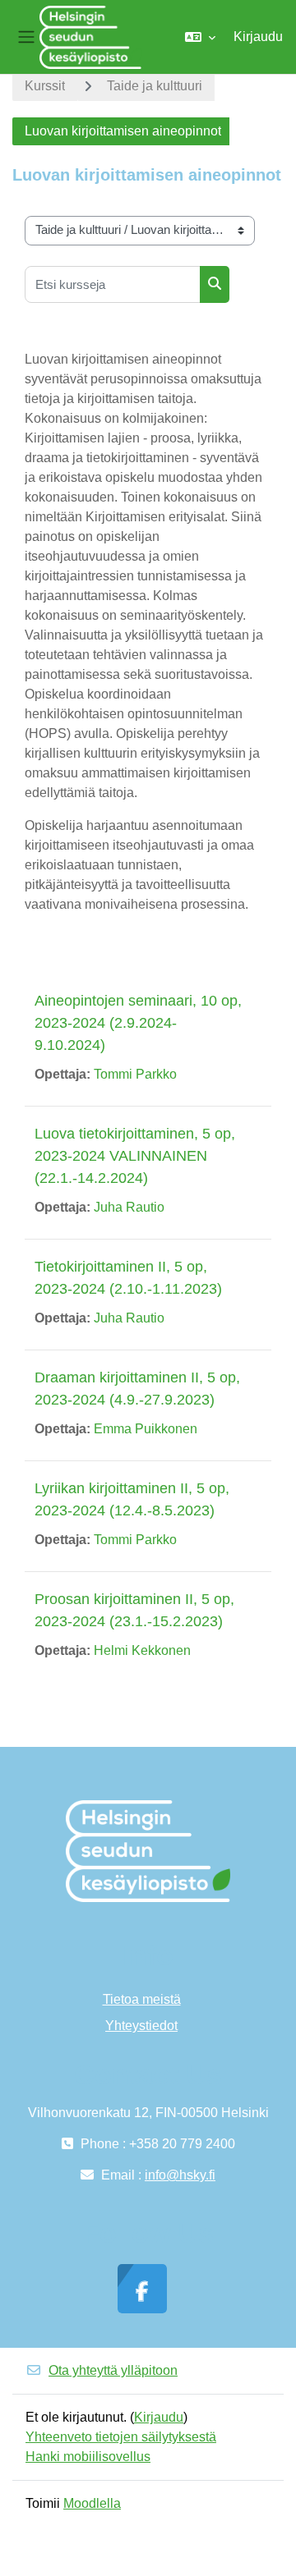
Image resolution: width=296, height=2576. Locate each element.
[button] (200, 37)
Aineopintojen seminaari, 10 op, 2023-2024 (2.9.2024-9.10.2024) (138, 1023)
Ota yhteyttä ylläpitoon (113, 2370)
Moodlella (92, 2503)
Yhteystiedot (141, 2026)
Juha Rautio (129, 1207)
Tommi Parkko (135, 1074)
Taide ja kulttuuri (155, 86)
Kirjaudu (258, 37)
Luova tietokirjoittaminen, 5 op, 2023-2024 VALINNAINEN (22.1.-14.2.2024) (135, 1156)
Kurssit (45, 86)
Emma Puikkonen (146, 1429)
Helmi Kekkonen (142, 1650)
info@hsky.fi (180, 2175)
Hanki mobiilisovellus (88, 2457)
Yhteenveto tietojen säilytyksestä (121, 2437)
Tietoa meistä (142, 1999)
